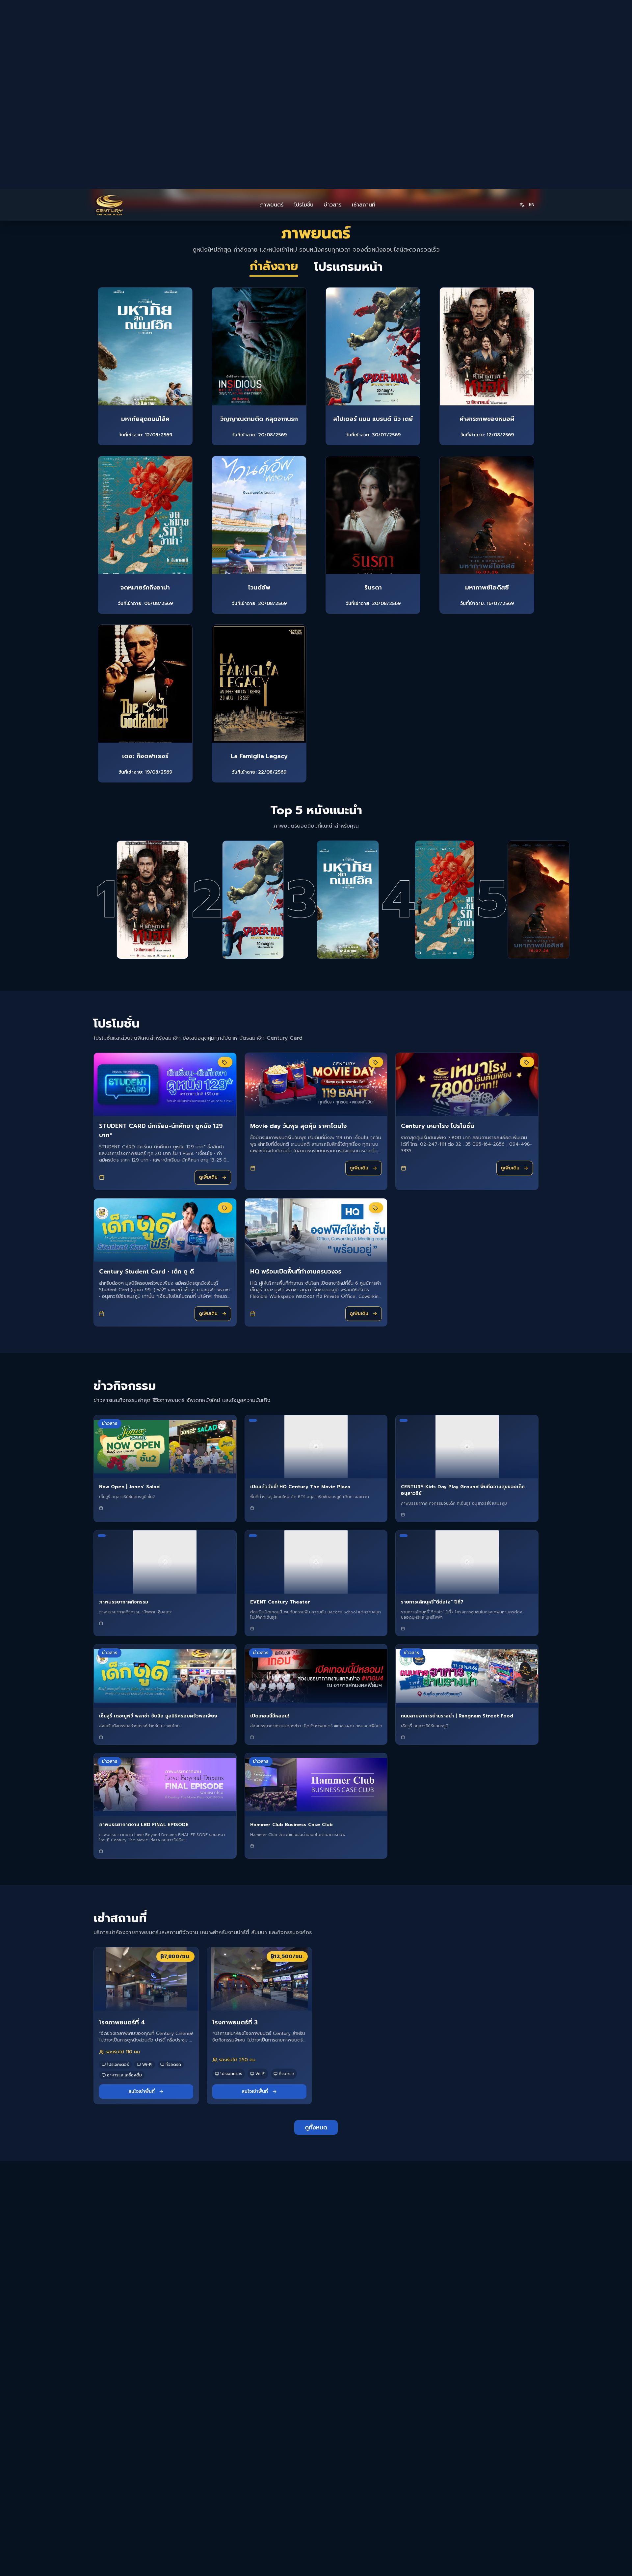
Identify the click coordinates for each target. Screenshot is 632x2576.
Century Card (454, 2445)
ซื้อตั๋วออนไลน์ (452, 2420)
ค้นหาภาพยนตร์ (321, 2564)
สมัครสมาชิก (451, 2431)
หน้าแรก (330, 2420)
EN (532, 16)
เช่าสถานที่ (364, 16)
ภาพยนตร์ (272, 16)
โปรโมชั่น (304, 16)
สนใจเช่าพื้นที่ (142, 1902)
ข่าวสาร (333, 16)
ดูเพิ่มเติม (208, 988)
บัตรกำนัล (448, 2458)
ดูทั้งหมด (316, 1938)
